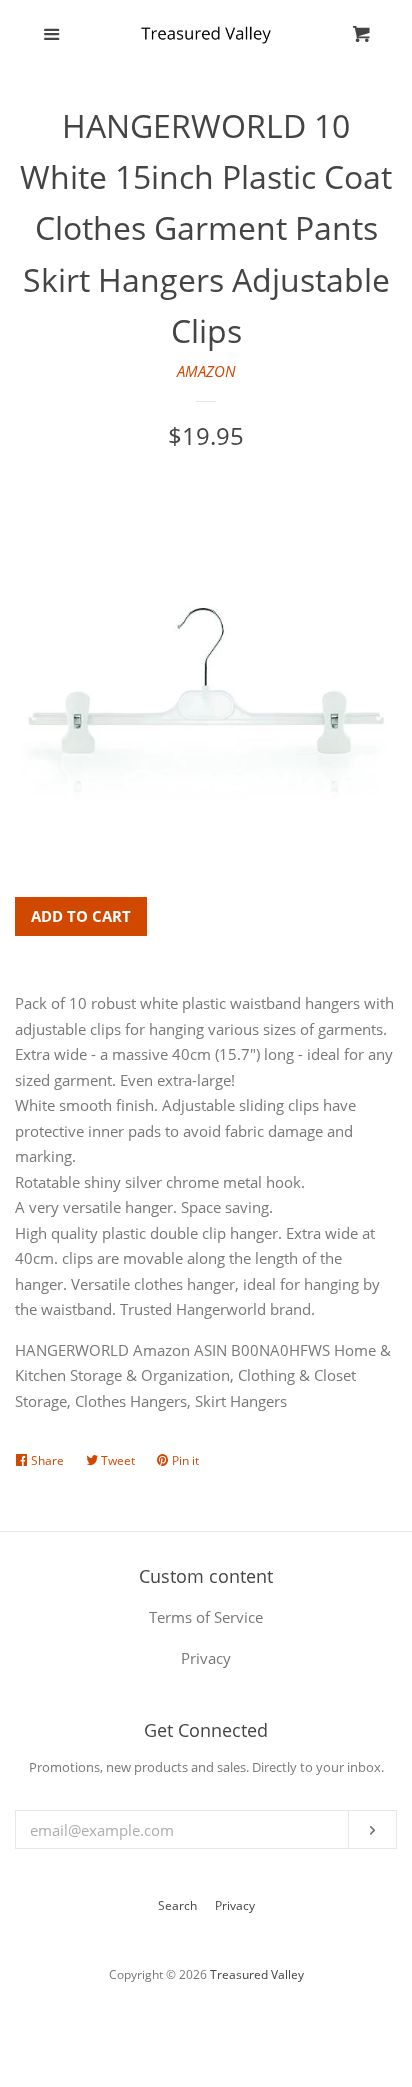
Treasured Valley (257, 1974)
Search (177, 1905)
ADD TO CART (81, 916)
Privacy (235, 1905)
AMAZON (206, 371)
